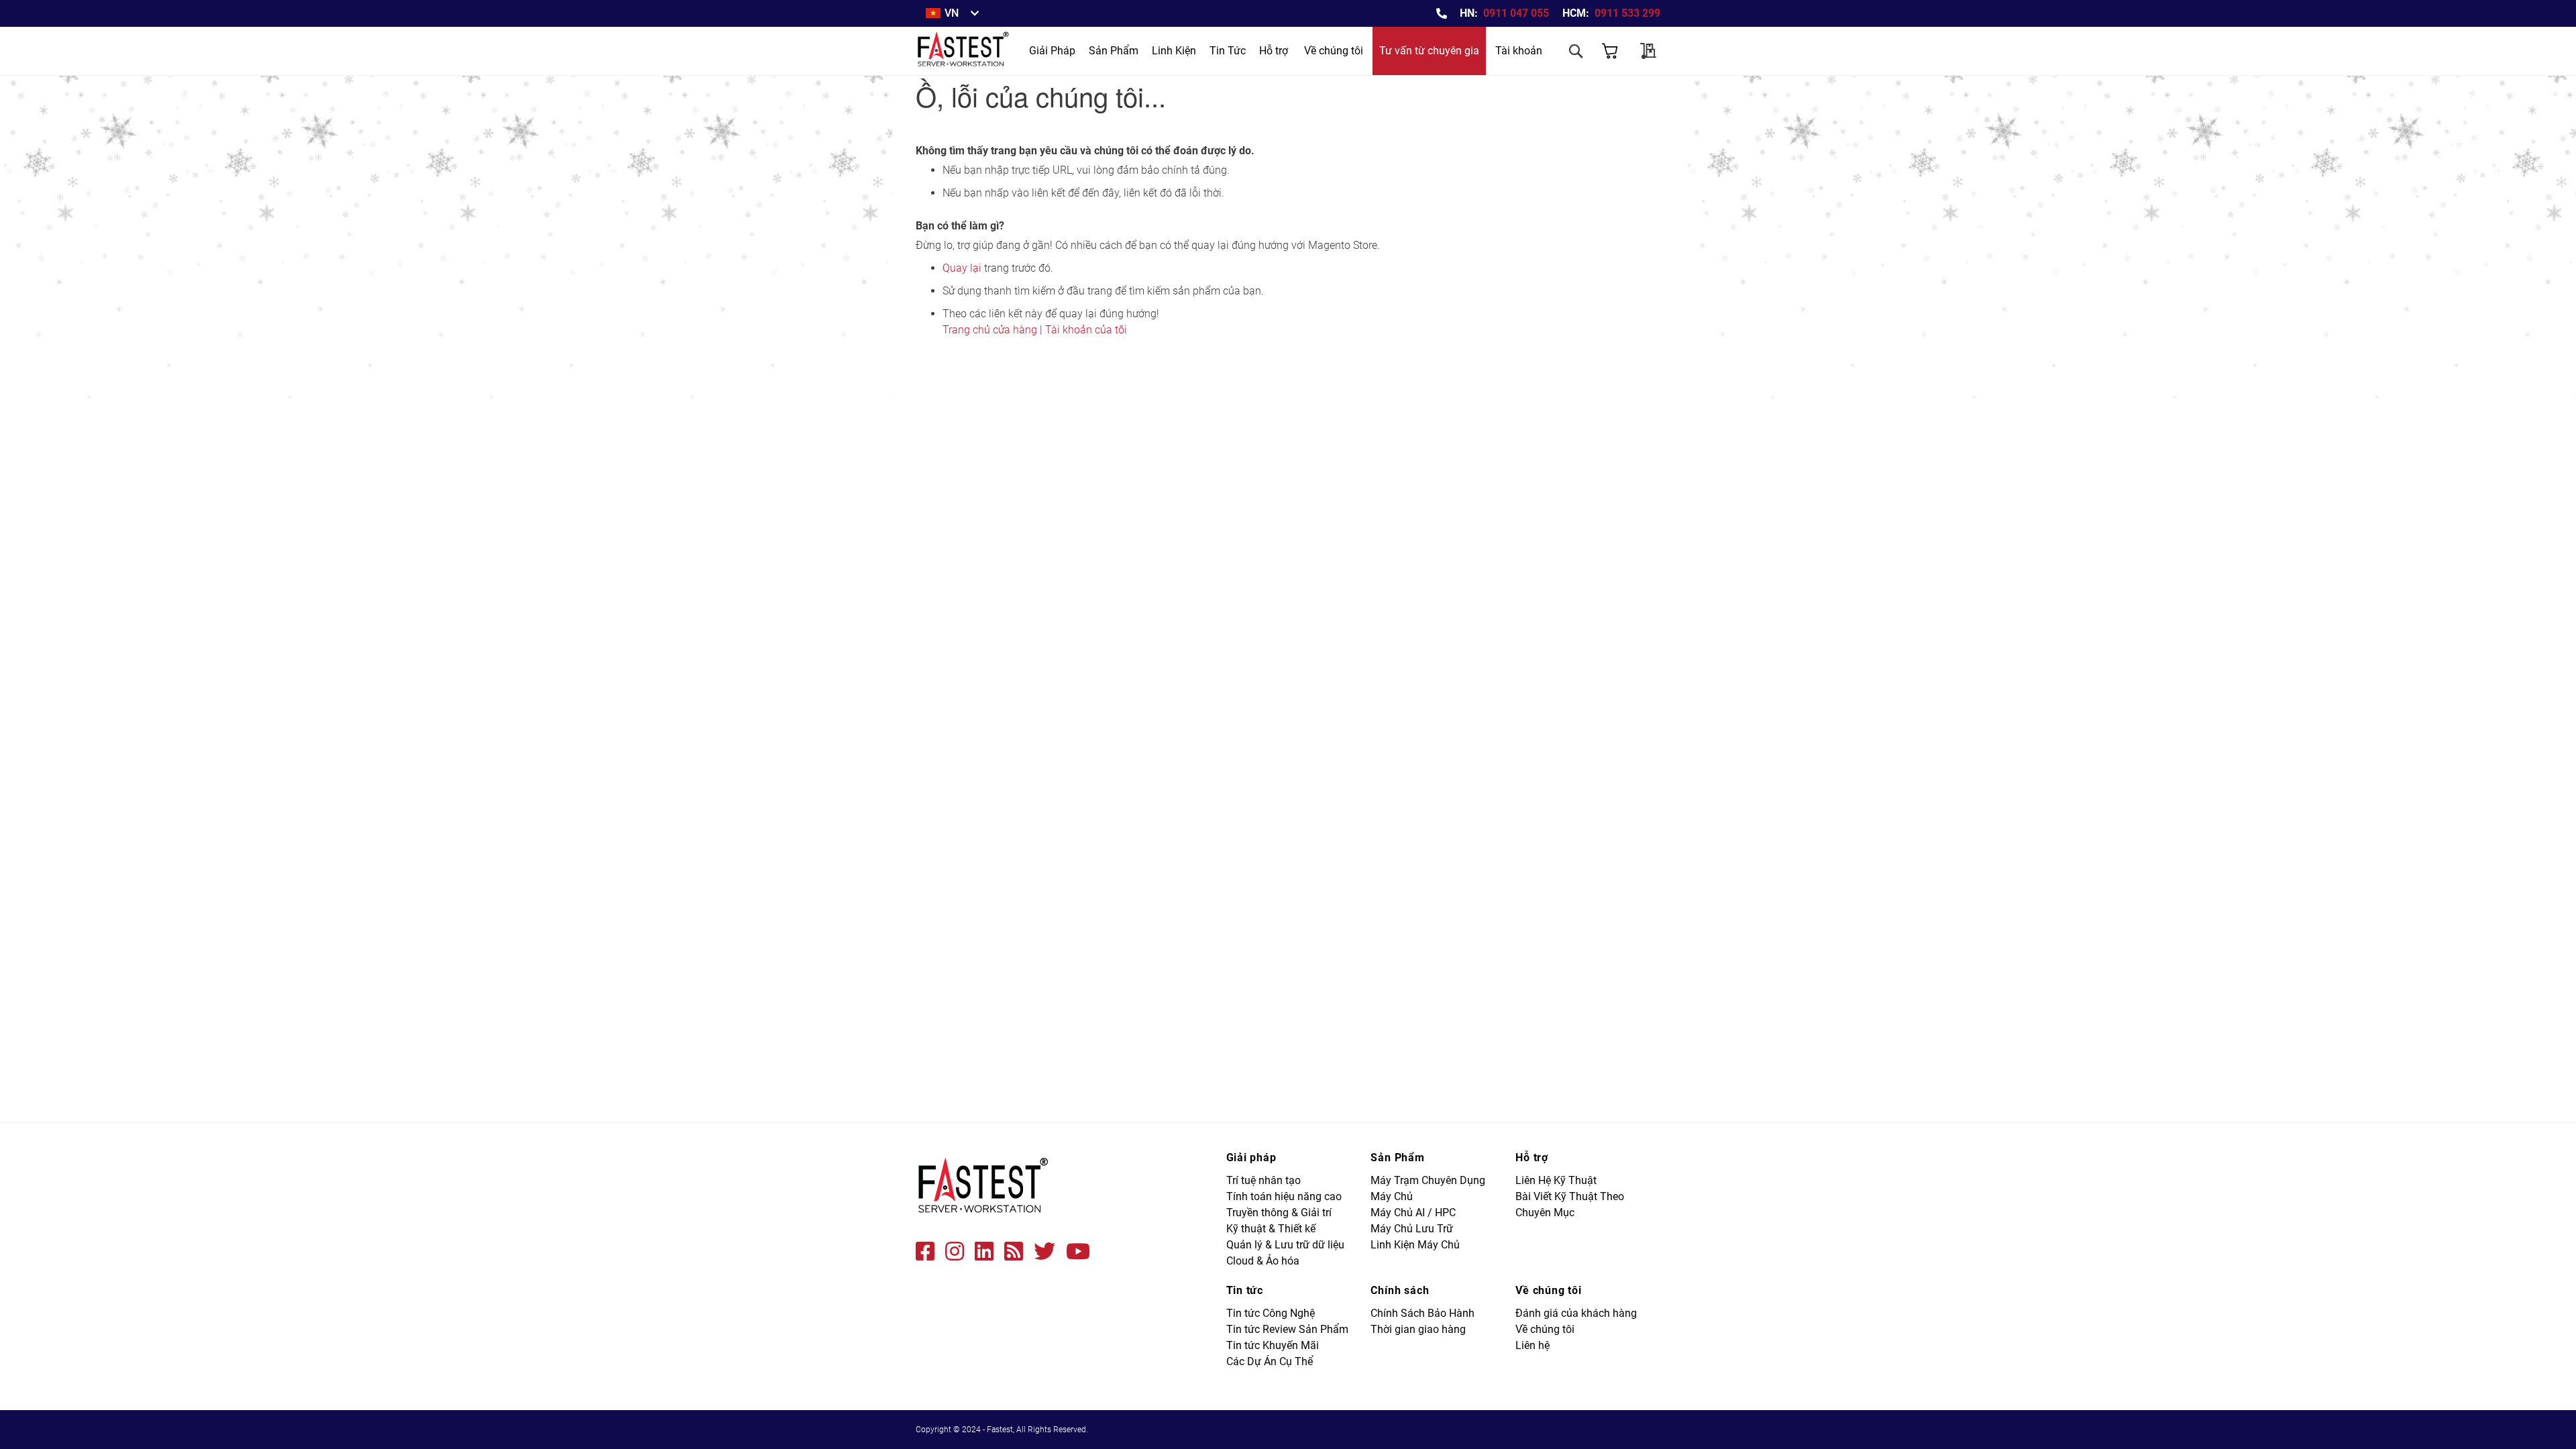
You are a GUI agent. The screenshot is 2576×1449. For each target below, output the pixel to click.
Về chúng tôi (1334, 51)
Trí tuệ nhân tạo (1264, 1180)
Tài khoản (1519, 51)
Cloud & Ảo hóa (1263, 1261)
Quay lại (962, 268)
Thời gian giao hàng (1418, 1329)
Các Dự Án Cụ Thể (1270, 1361)
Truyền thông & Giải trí (1279, 1213)
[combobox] (1523, 89)
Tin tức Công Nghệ (1271, 1313)
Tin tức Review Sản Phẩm (1287, 1329)
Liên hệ (1533, 1345)
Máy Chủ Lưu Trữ (1412, 1229)
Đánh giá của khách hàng (1576, 1313)
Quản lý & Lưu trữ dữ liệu (1285, 1245)
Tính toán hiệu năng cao (1284, 1196)
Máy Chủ (1392, 1196)
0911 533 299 (1627, 13)
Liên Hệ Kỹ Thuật (1556, 1180)
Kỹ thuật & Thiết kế (1271, 1229)
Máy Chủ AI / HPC (1413, 1213)
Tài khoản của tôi (1086, 330)
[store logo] (964, 51)
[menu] (1137, 51)
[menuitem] (1052, 51)
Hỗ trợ (1274, 51)
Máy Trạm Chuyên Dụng (1428, 1180)
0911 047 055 (1516, 13)
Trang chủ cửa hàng (990, 330)
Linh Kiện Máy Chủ (1415, 1245)
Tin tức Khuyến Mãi (1273, 1345)
